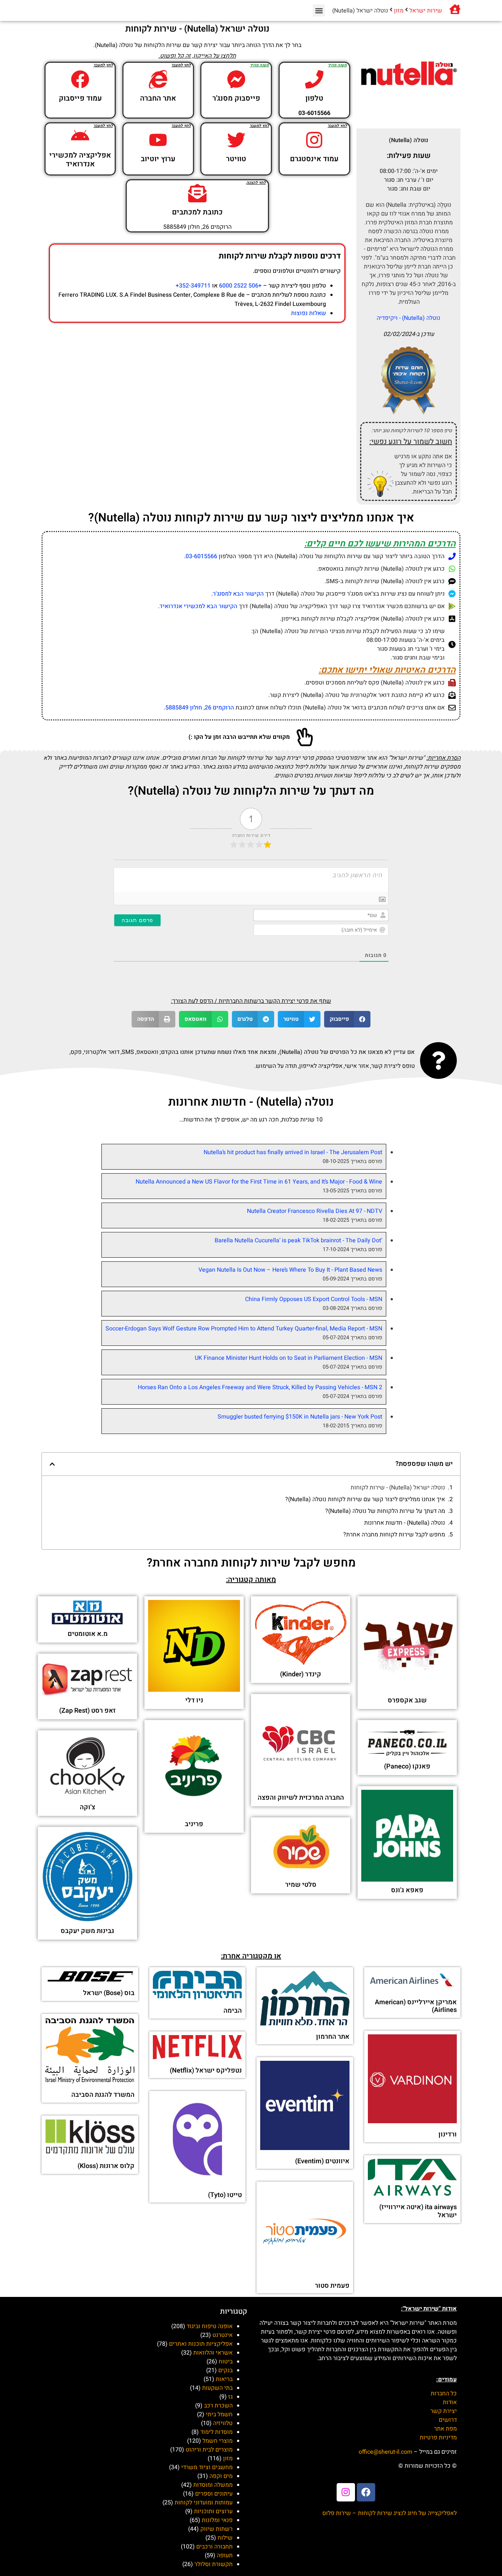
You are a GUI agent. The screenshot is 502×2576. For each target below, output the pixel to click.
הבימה (233, 2011)
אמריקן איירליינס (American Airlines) (416, 2006)
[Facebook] (366, 2492)
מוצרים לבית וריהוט (209, 2450)
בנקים (225, 2370)
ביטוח (226, 2362)
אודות (450, 2402)
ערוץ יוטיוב (158, 159)
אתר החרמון (333, 2037)
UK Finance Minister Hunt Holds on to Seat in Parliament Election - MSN (288, 1358)
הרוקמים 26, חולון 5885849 (200, 708)
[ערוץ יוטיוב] (158, 140)
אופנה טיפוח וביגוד (210, 2326)
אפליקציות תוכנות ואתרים (201, 2344)
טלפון (314, 98)
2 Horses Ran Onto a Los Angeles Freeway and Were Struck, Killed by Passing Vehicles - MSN (260, 1387)
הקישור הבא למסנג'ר (238, 594)
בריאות (224, 2379)
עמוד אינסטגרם (314, 159)
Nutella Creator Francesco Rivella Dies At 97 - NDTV (315, 1211)
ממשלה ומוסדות (213, 2485)
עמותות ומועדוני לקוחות (204, 2503)
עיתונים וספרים (214, 2494)
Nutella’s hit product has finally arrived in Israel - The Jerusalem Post (293, 1152)
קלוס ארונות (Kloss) (106, 2166)
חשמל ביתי (219, 2414)
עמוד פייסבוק (80, 98)
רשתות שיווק (216, 2529)
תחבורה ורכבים (214, 2547)
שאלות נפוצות (309, 313)
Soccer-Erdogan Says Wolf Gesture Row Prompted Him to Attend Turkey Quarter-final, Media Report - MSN (244, 1329)
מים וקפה (221, 2476)
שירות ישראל (426, 11)
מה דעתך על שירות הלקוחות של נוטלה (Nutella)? (385, 1511)
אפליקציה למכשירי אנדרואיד (80, 160)
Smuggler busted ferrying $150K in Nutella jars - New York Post (300, 1417)
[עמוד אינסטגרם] (314, 140)
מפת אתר (445, 2429)
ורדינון (448, 2134)
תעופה (225, 2555)
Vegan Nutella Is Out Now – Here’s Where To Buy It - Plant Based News (290, 1270)
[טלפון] (314, 79)
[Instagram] (346, 2492)
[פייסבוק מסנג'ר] (236, 79)
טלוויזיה (223, 2423)
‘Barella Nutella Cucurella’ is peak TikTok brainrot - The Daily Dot (298, 1240)
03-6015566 (201, 556)
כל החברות (444, 2393)
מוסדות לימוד (216, 2432)
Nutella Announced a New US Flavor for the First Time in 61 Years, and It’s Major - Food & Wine (259, 1182)
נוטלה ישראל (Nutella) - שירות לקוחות (398, 1488)
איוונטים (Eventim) (322, 2161)
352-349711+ (193, 286)
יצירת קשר (444, 2411)
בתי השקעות (217, 2388)
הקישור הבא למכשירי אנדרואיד (198, 606)
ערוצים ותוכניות (213, 2511)
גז (230, 2397)
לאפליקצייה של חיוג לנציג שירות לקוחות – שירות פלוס (390, 2513)
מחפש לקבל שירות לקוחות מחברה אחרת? (394, 1535)
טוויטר (236, 159)
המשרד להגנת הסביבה (103, 2095)
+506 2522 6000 (240, 286)
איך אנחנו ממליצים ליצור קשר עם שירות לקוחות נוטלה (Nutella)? (365, 1499)
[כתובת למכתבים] (197, 193)
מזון (399, 11)
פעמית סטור (332, 2286)
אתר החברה (158, 98)
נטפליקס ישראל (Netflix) (206, 2071)
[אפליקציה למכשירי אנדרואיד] (80, 136)
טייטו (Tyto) (225, 2195)
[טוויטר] (236, 140)
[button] (319, 10)
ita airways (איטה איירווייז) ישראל (418, 2211)
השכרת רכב (218, 2406)
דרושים (448, 2420)
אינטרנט (223, 2335)
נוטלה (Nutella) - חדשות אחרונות (405, 1523)
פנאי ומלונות (217, 2520)
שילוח (225, 2538)
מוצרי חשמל (218, 2441)
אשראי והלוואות (213, 2353)
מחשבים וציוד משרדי (207, 2467)
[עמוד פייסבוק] (80, 79)
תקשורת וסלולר (214, 2564)
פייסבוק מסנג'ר (236, 98)
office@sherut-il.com (386, 2452)
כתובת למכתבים (197, 212)
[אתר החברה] (158, 79)
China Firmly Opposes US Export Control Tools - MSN (314, 1299)
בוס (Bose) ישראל (109, 1993)
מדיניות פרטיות (438, 2438)
